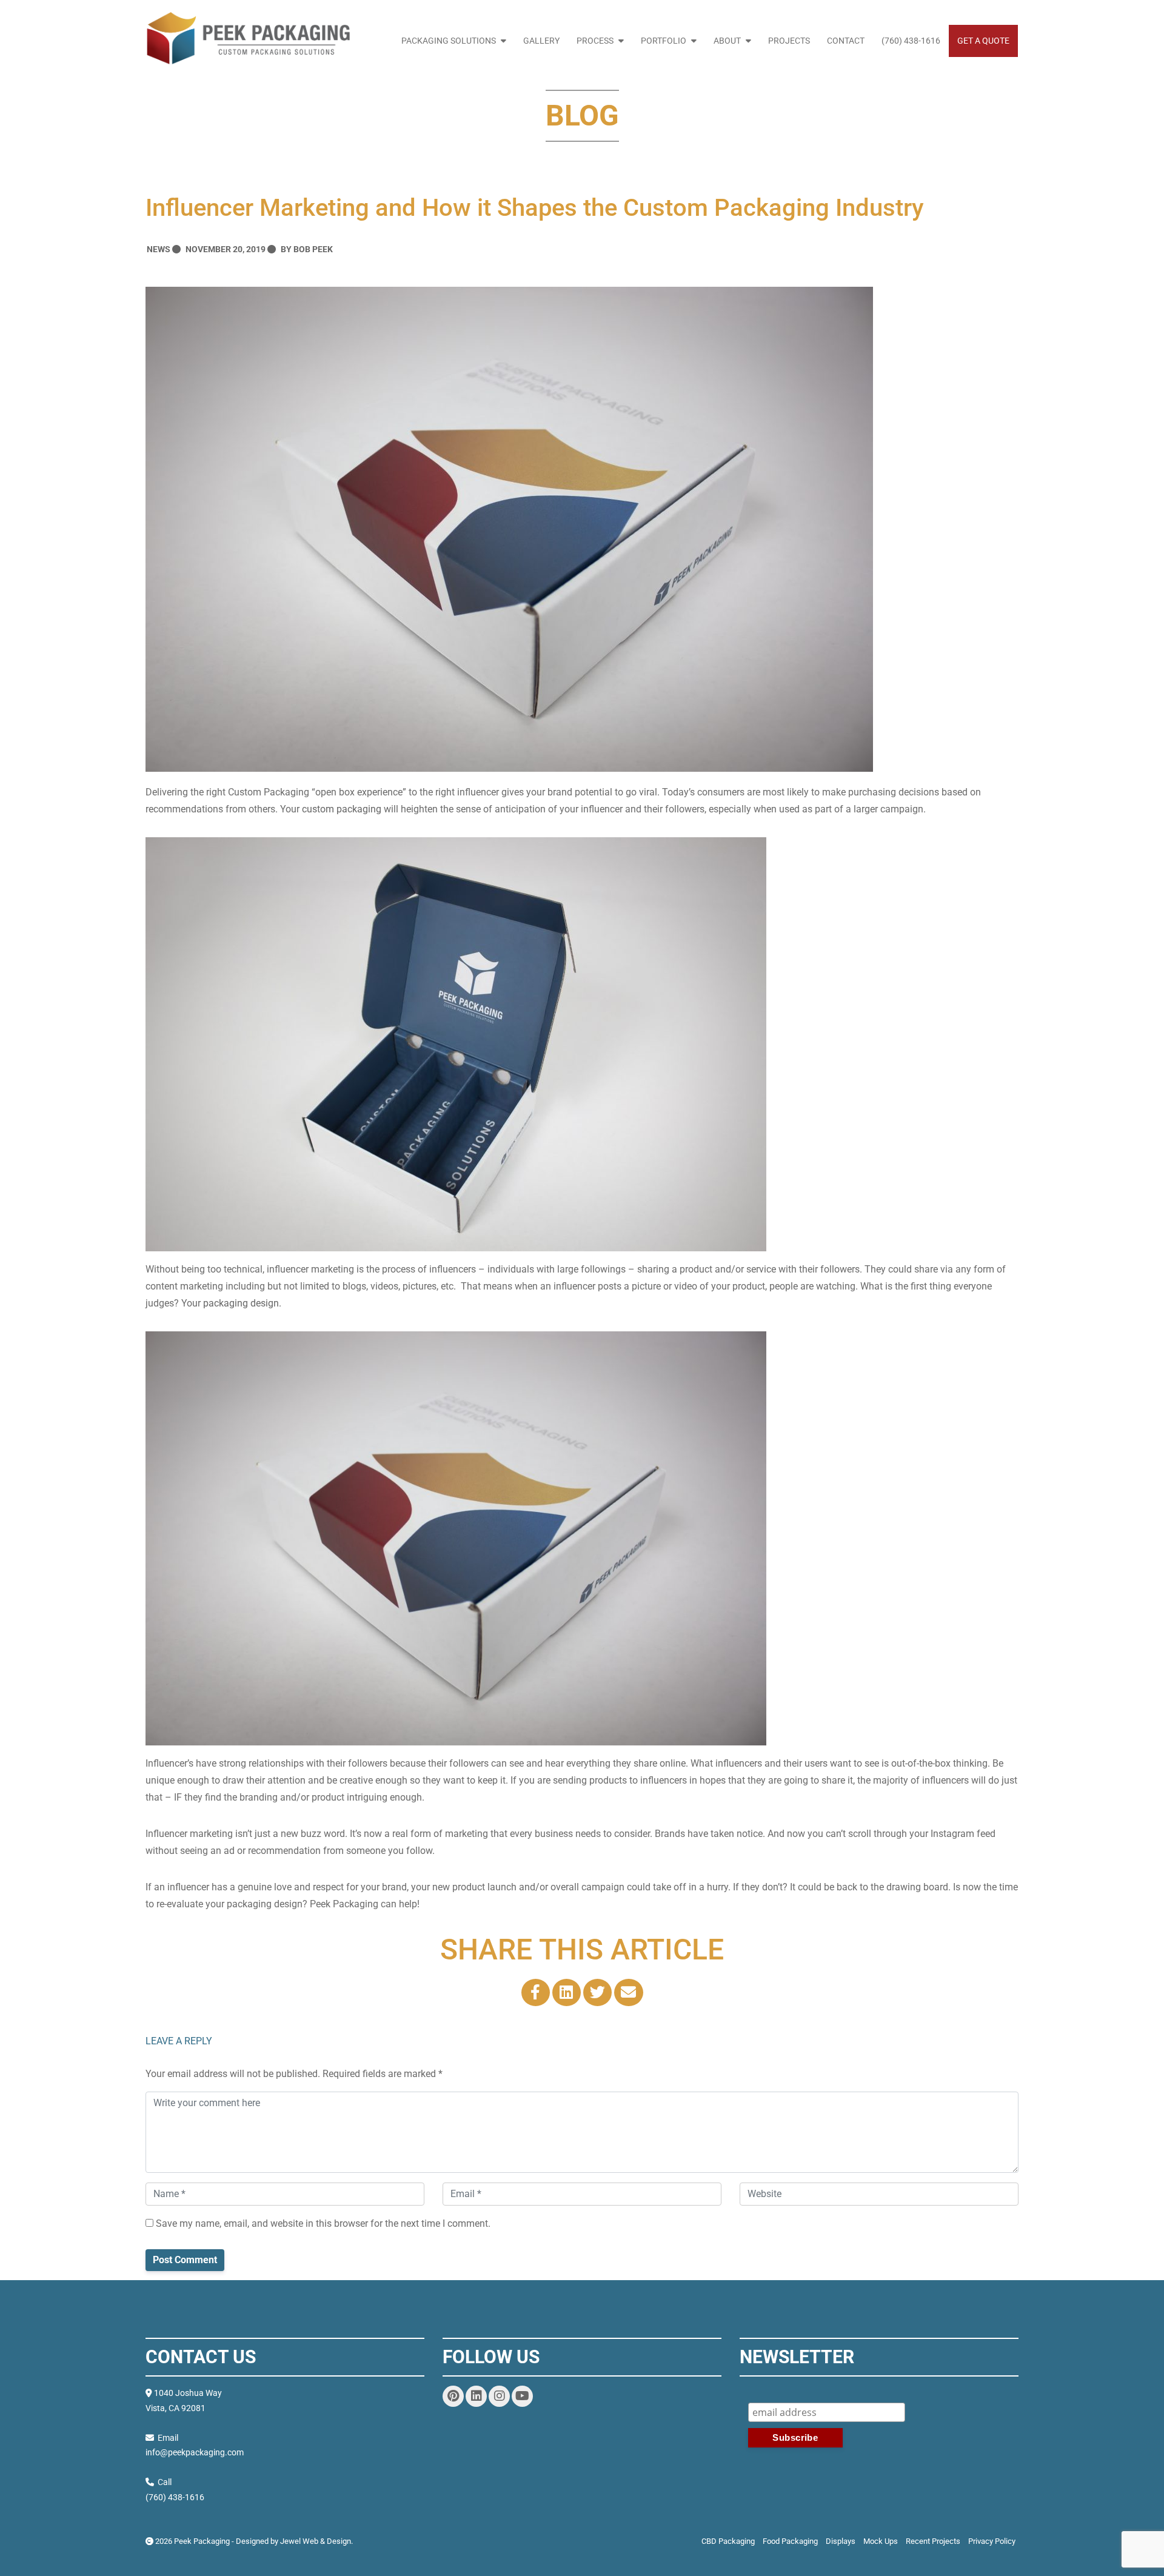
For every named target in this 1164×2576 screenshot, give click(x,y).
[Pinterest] (453, 2396)
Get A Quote (983, 41)
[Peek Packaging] (248, 39)
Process (595, 41)
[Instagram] (499, 2396)
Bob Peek (313, 249)
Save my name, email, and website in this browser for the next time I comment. (322, 2223)
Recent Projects (933, 2541)
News (159, 249)
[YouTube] (522, 2396)
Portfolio (664, 41)
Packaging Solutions (449, 41)
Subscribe (883, 2395)
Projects (789, 41)
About (727, 41)
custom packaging (342, 809)
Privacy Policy (992, 2541)
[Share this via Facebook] (536, 1992)
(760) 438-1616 (911, 41)
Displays (841, 2541)
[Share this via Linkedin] (567, 1992)
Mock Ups (881, 2541)
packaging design (241, 1303)
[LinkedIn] (476, 2396)
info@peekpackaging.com (195, 2452)
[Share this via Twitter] (597, 1992)
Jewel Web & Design (316, 2541)
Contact (846, 41)
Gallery (541, 41)
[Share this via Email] (628, 1992)
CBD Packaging (728, 2541)
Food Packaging (790, 2541)
